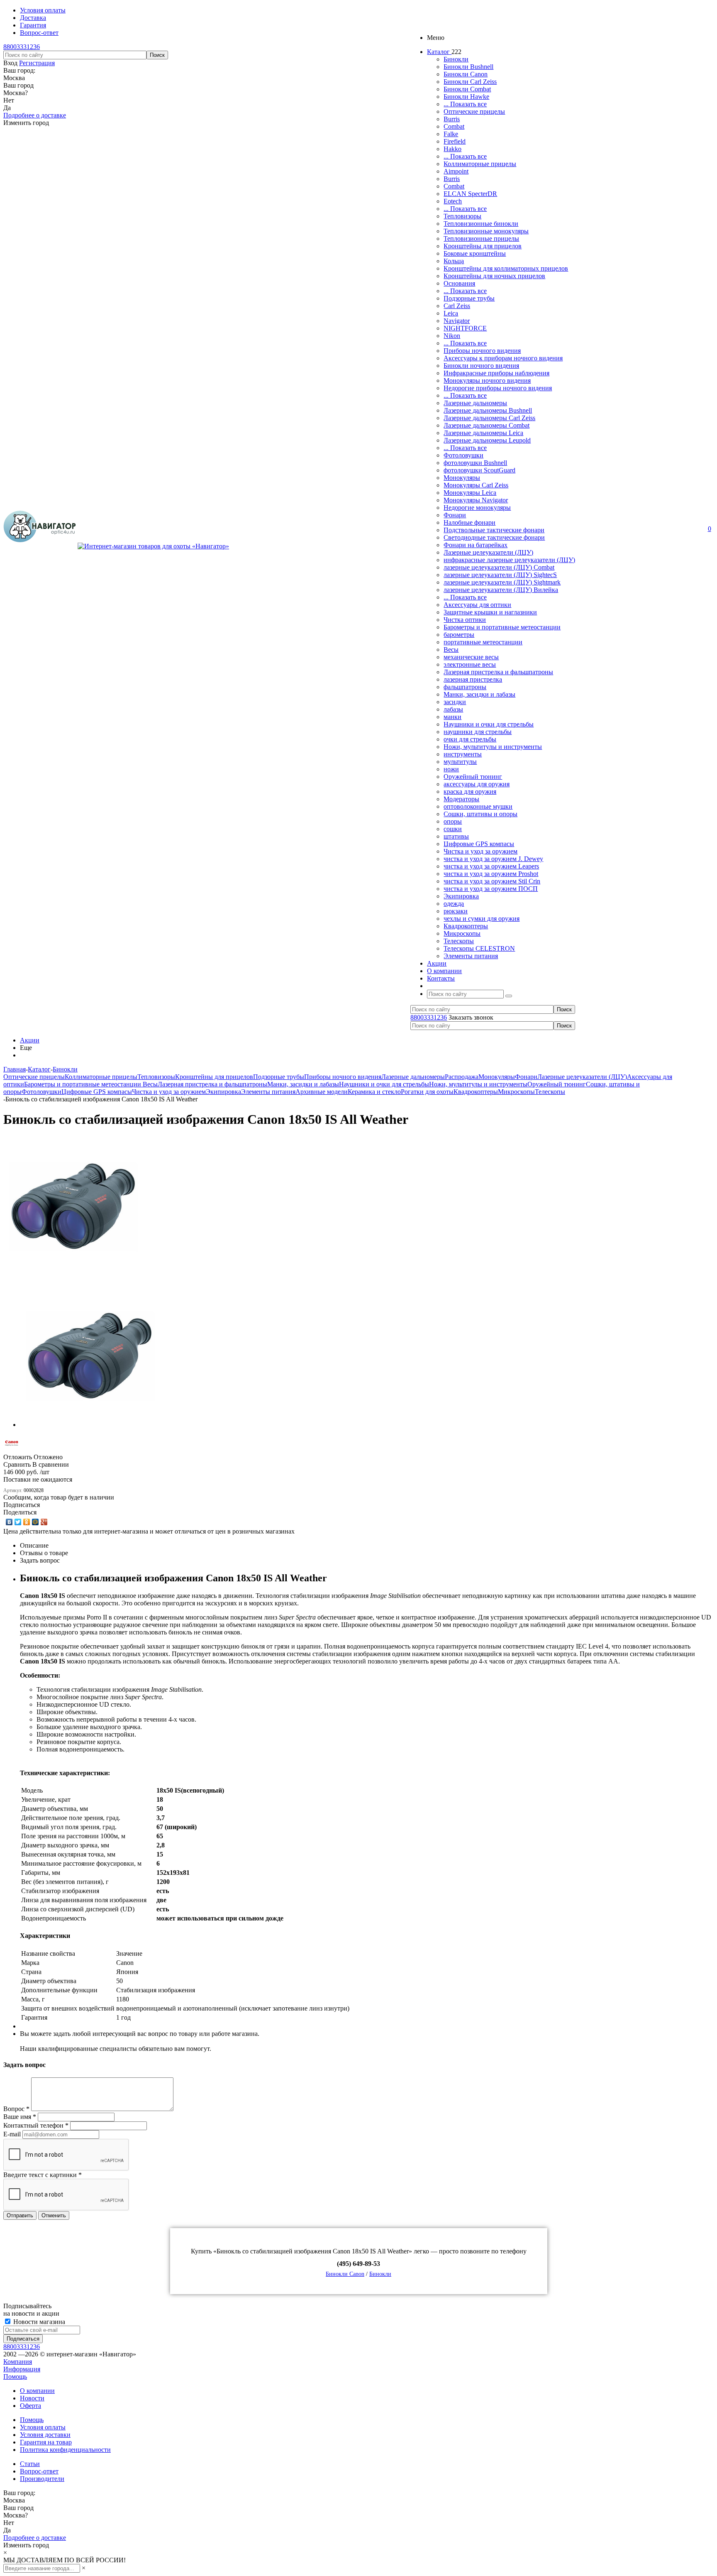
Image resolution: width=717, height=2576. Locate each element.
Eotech (453, 201)
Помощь (15, 2377)
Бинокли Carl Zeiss (470, 82)
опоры (453, 821)
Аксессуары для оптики (477, 605)
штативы (456, 836)
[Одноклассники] (27, 1522)
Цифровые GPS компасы (479, 844)
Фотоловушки (463, 455)
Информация (22, 2369)
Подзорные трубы (469, 298)
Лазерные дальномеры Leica (483, 433)
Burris (452, 119)
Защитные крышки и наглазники (490, 612)
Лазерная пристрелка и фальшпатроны (498, 672)
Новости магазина (38, 2322)
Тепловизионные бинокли (481, 224)
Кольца (454, 261)
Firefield (455, 141)
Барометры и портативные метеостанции (502, 627)
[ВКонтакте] (9, 1522)
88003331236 (22, 47)
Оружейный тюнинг (473, 777)
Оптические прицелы (474, 111)
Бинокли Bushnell (468, 67)
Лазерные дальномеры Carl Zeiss (489, 418)
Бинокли (456, 59)
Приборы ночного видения (482, 351)
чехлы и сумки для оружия (482, 919)
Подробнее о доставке (35, 115)
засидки (455, 702)
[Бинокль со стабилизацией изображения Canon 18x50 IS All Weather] (74, 1275)
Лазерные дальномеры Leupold (487, 440)
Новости (32, 2398)
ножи (451, 769)
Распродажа (462, 1077)
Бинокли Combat (467, 89)
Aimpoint (456, 171)
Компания (18, 2362)
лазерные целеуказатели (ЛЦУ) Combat (499, 567)
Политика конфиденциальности (65, 2450)
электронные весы (470, 664)
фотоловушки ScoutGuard (479, 470)
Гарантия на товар (46, 2442)
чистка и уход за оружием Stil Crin (492, 881)
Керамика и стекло (374, 1092)
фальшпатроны (465, 687)
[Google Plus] (44, 1522)
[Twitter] (18, 1522)
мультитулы (460, 762)
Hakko (452, 149)
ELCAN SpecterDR (470, 194)
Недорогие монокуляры (477, 508)
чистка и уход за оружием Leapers (491, 866)
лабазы (453, 709)
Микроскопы (462, 933)
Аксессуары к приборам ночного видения (503, 358)
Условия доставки (45, 2435)
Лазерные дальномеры (475, 403)
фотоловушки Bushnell (475, 463)
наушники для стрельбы (478, 732)
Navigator (457, 321)
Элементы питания (471, 956)
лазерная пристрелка (473, 679)
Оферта (30, 2406)
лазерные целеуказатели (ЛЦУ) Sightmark (502, 582)
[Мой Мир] (35, 1522)
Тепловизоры (462, 216)
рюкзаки (456, 911)
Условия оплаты (43, 2427)
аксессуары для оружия (477, 784)
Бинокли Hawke (466, 97)
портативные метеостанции (483, 642)
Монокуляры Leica (470, 493)
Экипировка (461, 896)
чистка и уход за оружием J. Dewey (493, 859)
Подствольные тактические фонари (494, 530)
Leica (451, 313)
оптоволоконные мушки (478, 806)
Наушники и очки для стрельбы (489, 724)
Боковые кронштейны (475, 253)
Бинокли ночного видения (481, 366)
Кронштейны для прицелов (483, 246)
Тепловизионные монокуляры (486, 231)
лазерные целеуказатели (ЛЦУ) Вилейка (501, 590)
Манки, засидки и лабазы (479, 694)
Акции (30, 1040)
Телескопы (459, 941)
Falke (451, 134)
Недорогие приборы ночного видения (498, 388)
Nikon (452, 336)
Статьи (30, 2464)
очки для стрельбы (470, 739)
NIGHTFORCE (465, 328)
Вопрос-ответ (39, 2471)
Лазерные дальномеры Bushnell (488, 410)
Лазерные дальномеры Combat (487, 425)
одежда (454, 904)
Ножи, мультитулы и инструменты (493, 747)
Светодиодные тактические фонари (494, 537)
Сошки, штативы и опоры (480, 814)
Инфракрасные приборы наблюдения (496, 373)
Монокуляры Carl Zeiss (476, 485)
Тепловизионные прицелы (481, 239)
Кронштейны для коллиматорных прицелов (506, 268)
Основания (459, 283)
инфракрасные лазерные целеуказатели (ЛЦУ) (509, 560)
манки (452, 717)
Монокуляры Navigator (476, 500)
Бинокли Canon (466, 74)
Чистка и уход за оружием (480, 851)
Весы (451, 650)
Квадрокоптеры (466, 926)
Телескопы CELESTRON (479, 948)
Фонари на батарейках (476, 545)
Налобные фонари (469, 522)
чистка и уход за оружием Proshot (491, 874)
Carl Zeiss (457, 306)
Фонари (455, 515)
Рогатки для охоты (427, 1092)
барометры (459, 635)
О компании (37, 2391)
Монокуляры (462, 478)
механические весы (471, 657)
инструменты (463, 754)
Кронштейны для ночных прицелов (494, 276)
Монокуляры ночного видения (487, 380)
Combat (454, 126)
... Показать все (465, 104)
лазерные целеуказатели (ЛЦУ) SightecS (500, 575)
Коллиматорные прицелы (480, 164)
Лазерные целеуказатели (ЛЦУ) (488, 552)
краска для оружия (470, 791)
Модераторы (461, 799)
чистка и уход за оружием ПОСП (491, 889)
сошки (453, 829)
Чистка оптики (465, 620)
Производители (42, 2479)
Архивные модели (322, 1092)
